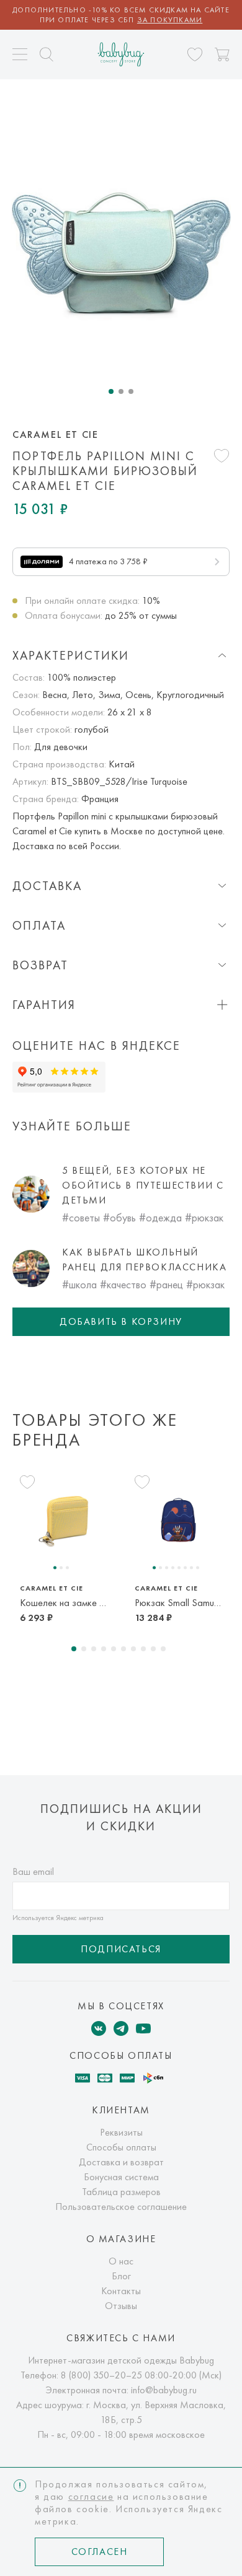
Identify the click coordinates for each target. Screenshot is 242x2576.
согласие (91, 2496)
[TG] (121, 2028)
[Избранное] (195, 55)
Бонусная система (121, 2177)
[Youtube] (143, 2028)
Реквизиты (121, 2132)
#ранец (166, 1284)
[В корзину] (222, 55)
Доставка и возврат (121, 2162)
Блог (121, 2276)
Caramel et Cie (55, 435)
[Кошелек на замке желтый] (64, 1521)
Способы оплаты (121, 2147)
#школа (79, 1284)
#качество (123, 1284)
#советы (81, 1217)
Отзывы (121, 2306)
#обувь (119, 1217)
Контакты (121, 2291)
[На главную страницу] (121, 54)
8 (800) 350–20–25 (101, 2375)
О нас (121, 2261)
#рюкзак (204, 1217)
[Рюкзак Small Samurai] (178, 1521)
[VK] (99, 2028)
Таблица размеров (121, 2192)
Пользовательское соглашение (121, 2207)
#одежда (160, 1217)
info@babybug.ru (164, 2390)
